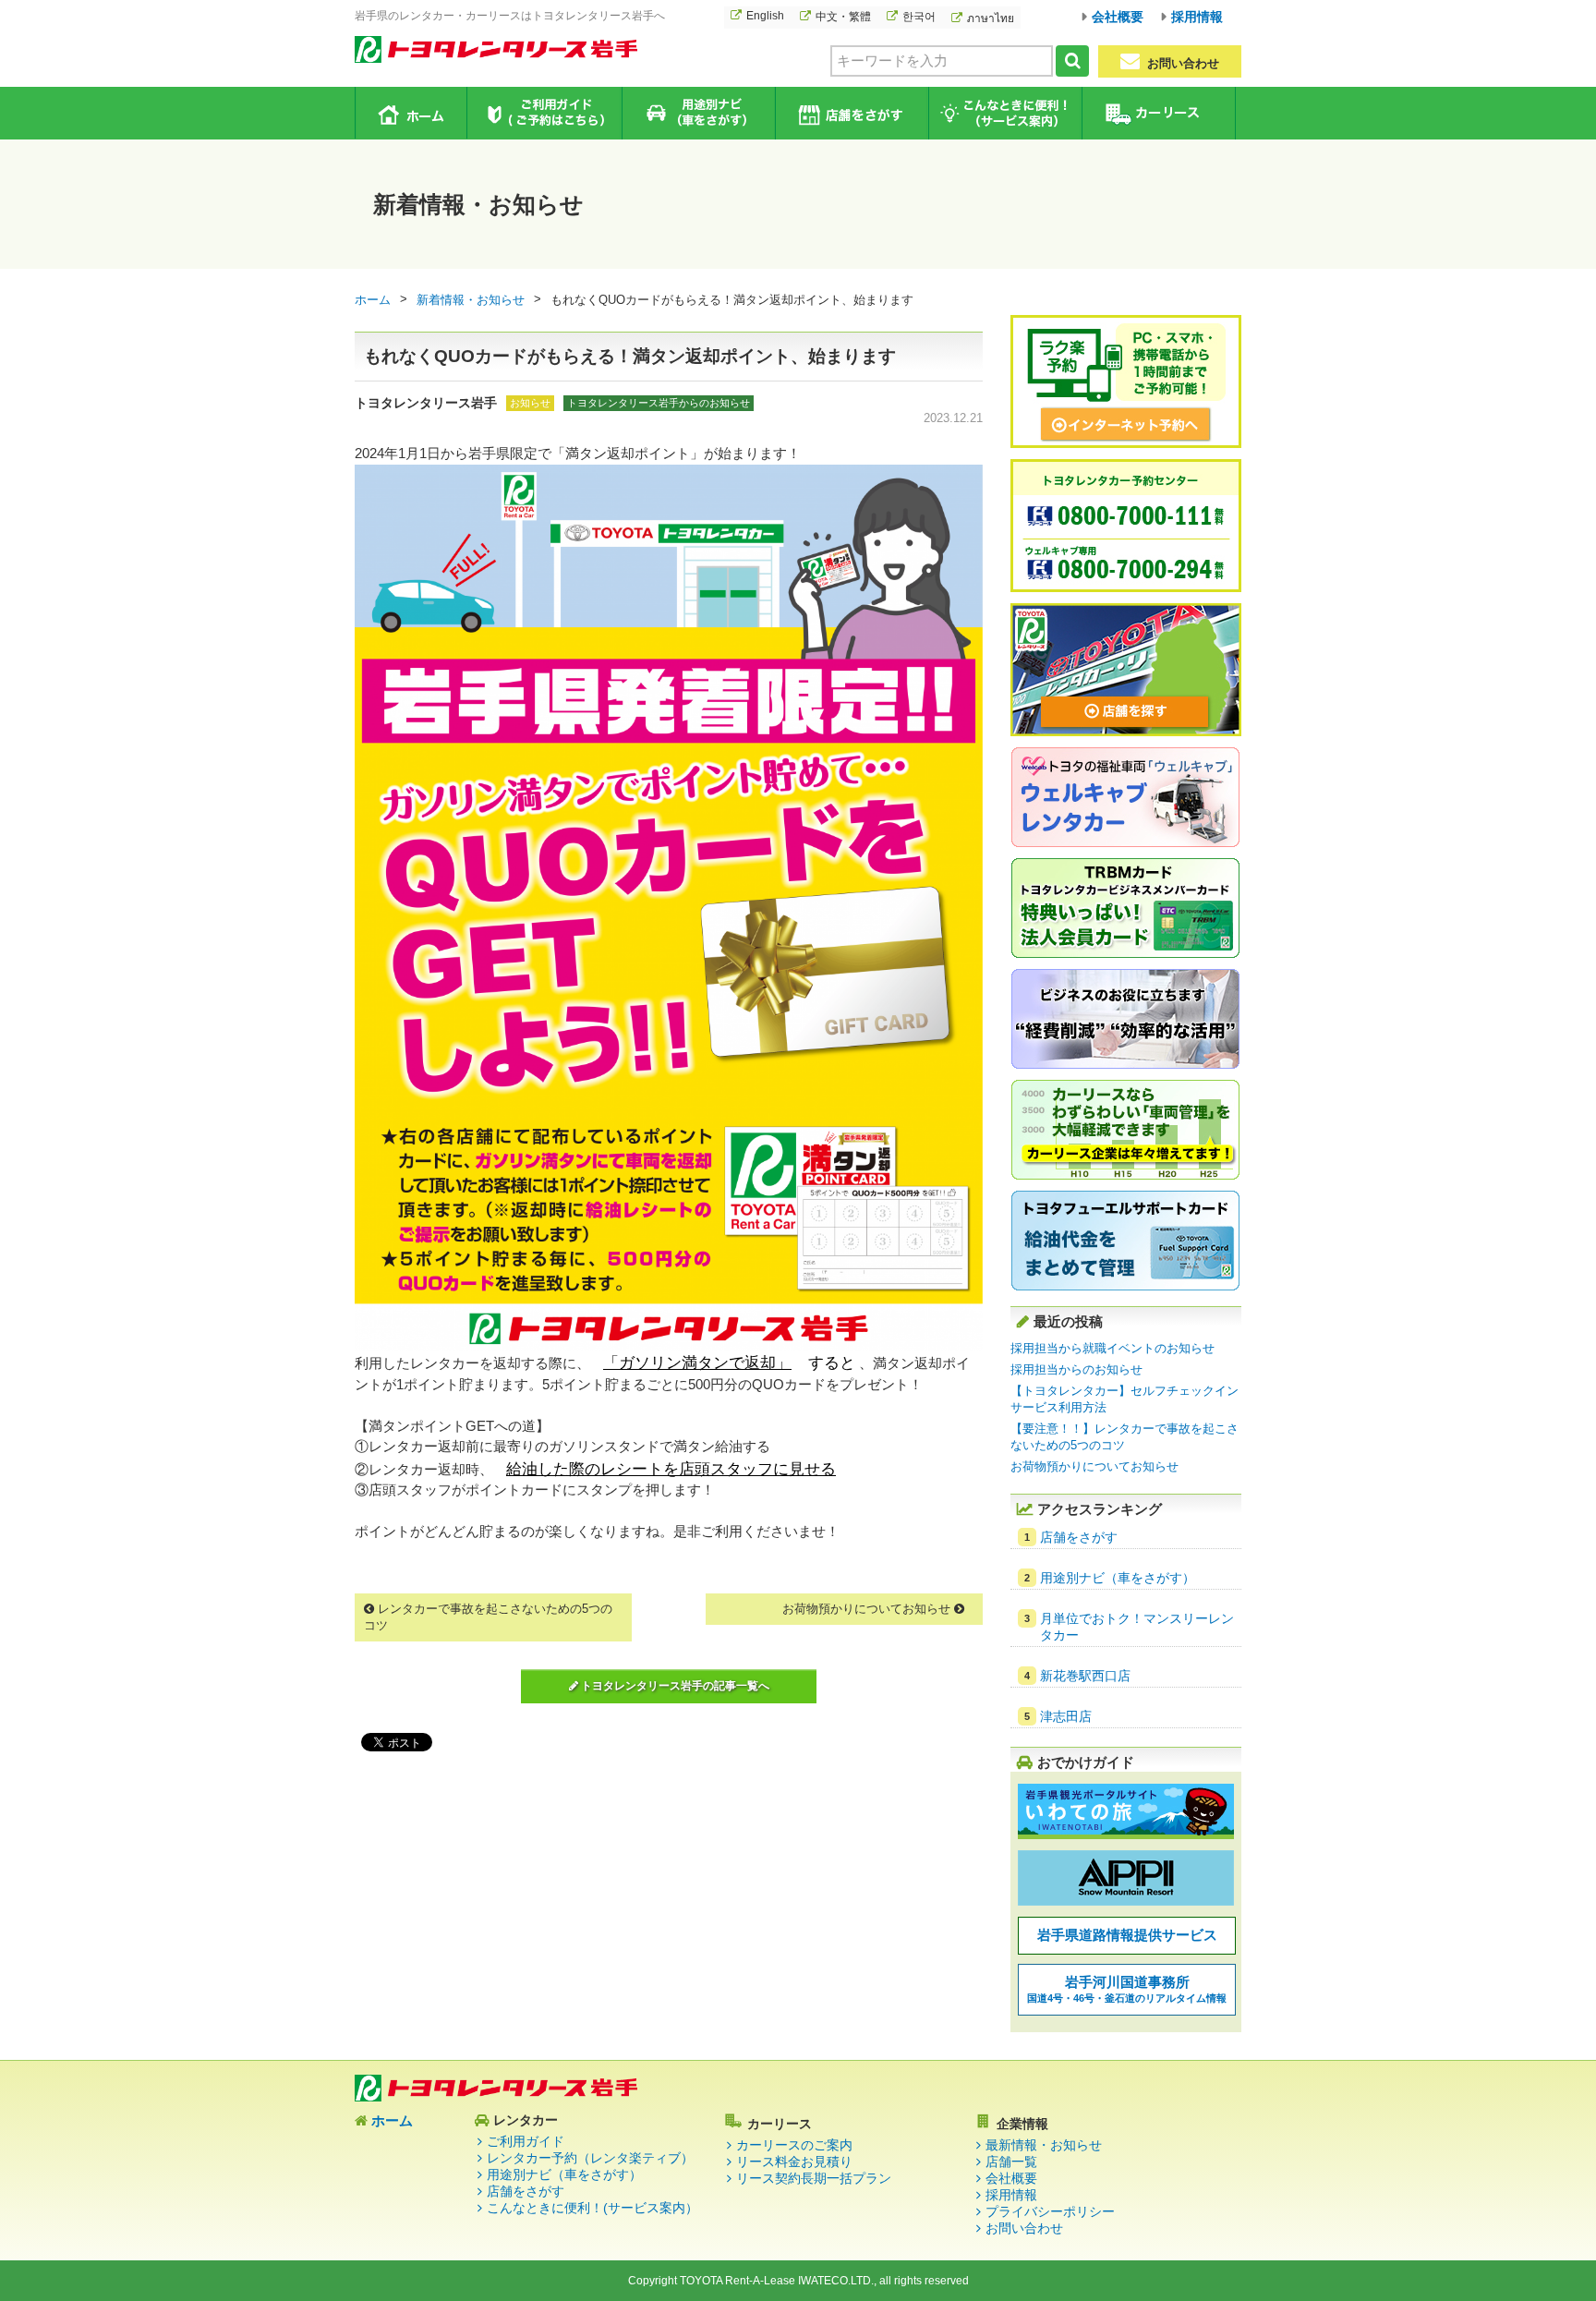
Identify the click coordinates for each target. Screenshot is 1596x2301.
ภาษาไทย (991, 18)
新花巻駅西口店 (1085, 1676)
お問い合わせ (1181, 63)
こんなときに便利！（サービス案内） (1004, 113)
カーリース (1158, 113)
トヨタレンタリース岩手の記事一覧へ (674, 1686)
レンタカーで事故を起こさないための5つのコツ (488, 1617)
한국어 (919, 17)
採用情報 (1197, 17)
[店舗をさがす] (1126, 733)
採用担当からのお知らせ (1076, 1369)
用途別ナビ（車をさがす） (698, 113)
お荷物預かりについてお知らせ (868, 1609)
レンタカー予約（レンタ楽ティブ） (590, 2158)
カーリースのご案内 (794, 2145)
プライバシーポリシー (1050, 2211)
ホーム (411, 113)
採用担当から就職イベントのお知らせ (1112, 1348)
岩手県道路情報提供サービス (1127, 1935)
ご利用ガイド (544, 113)
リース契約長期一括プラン (814, 2178)
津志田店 (1066, 1716)
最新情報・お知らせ (1044, 2145)
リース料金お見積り (794, 2162)
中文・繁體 (843, 17)
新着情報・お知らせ (471, 300)
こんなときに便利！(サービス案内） (592, 2208)
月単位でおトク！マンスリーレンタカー (1137, 1627)
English (765, 16)
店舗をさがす (851, 113)
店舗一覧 (1011, 2162)
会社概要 (1118, 17)
